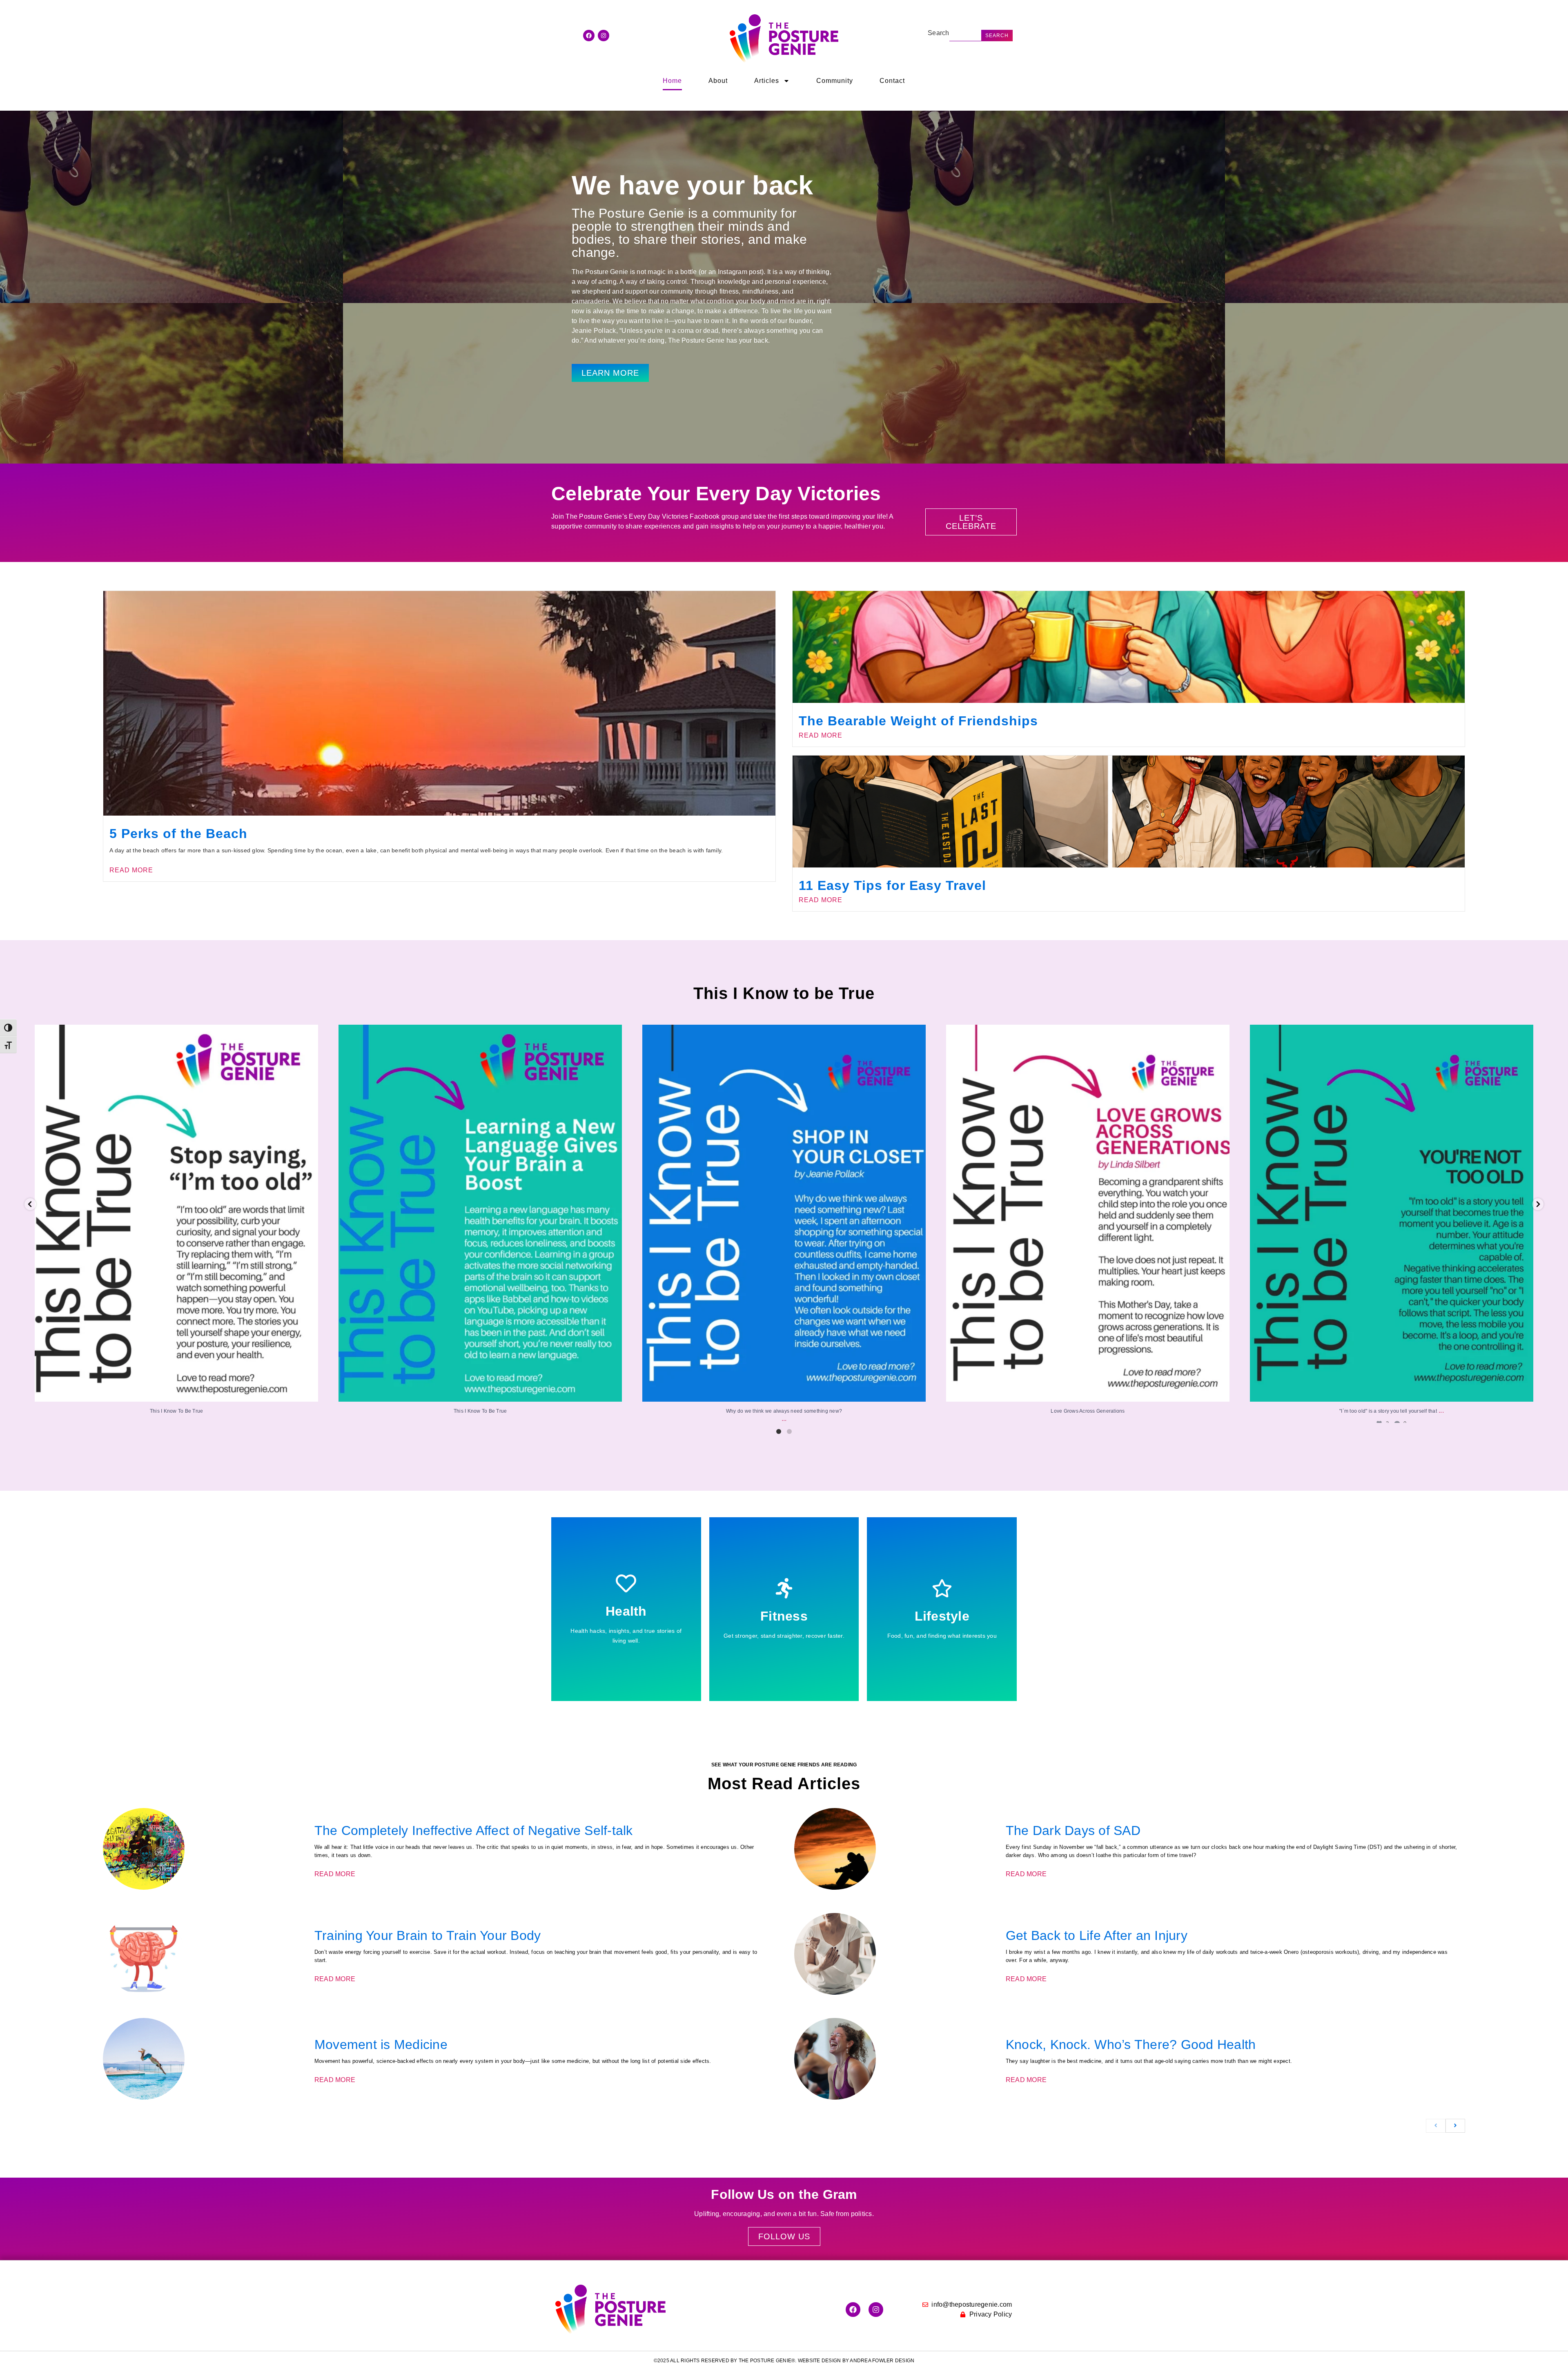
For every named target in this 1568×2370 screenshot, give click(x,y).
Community (835, 81)
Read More (131, 870)
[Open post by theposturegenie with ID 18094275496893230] (784, 1213)
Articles (767, 81)
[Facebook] (589, 36)
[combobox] (966, 36)
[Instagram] (604, 36)
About (718, 81)
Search (939, 33)
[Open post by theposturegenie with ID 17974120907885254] (1392, 1213)
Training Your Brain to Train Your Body (428, 1935)
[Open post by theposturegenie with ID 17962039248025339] (176, 1213)
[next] (1455, 2126)
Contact (892, 81)
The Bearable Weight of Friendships (918, 721)
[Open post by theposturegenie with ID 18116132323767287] (1088, 1213)
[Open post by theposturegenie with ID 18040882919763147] (480, 1213)
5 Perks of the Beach (178, 834)
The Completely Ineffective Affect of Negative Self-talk (474, 1830)
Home (672, 81)
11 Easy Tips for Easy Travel (892, 885)
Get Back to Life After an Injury (1097, 1935)
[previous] (1436, 2126)
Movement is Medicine (381, 2044)
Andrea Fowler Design (882, 2361)
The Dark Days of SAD (1073, 1830)
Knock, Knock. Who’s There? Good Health (1131, 2044)
